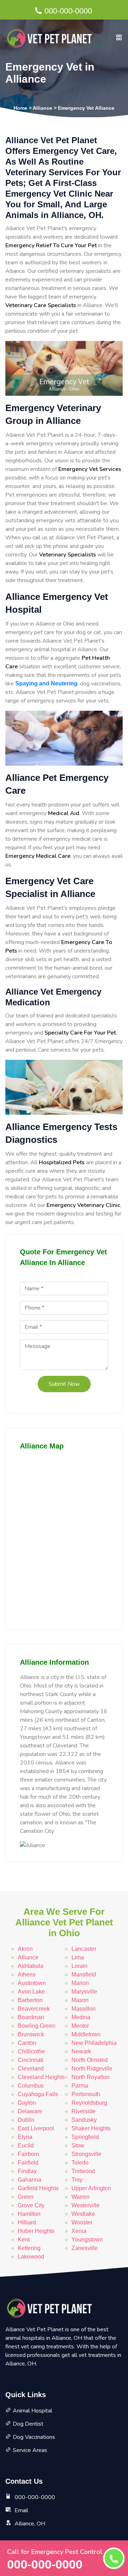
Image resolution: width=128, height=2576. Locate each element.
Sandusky (84, 2120)
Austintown (32, 1983)
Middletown (86, 2034)
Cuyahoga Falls (38, 2094)
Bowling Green (37, 2026)
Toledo (80, 2163)
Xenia (79, 2231)
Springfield (85, 2137)
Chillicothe (31, 2051)
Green (26, 2197)
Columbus (31, 2086)
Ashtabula (31, 1966)
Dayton (27, 2103)
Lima (78, 1957)
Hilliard (27, 2222)
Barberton (30, 2000)
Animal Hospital (33, 2411)
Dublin (26, 2120)
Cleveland (31, 2069)
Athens (27, 1974)
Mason (80, 2000)
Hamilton (29, 2214)
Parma (80, 2086)
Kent (24, 2240)
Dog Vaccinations (34, 2437)
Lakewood (31, 2257)
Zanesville (85, 2248)
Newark (81, 2051)
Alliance (42, 108)
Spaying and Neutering (46, 683)
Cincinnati (31, 2060)
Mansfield (84, 1974)
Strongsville (86, 2154)
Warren (81, 2197)
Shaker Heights (91, 2128)
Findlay (27, 2171)
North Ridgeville (92, 2069)
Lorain (79, 1966)
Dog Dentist (28, 2424)
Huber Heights (36, 2231)
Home (20, 108)
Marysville (84, 1992)
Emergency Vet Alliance (86, 108)
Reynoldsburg (89, 2103)
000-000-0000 (68, 11)
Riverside (84, 2111)
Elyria (25, 2137)
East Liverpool (36, 2128)
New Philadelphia (94, 2043)
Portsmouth (86, 2094)
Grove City (31, 2205)
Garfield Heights (38, 2188)
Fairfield (28, 2163)
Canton (27, 2043)
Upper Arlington (91, 2188)
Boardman (31, 2017)
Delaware (30, 2111)
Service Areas (30, 2450)
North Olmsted (90, 2060)
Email (21, 2510)
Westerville (86, 2205)
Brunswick (31, 2034)
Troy (77, 2180)
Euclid (26, 2145)
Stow (78, 2145)
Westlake (83, 2214)
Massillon (84, 2009)
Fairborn (28, 2154)
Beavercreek (34, 2009)
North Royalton (90, 2077)
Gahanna (30, 2180)
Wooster (82, 2222)
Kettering (29, 2248)
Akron (25, 1949)
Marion (80, 1983)
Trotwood (83, 2171)
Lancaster (84, 1949)
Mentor (80, 2026)
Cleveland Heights (41, 2077)
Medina (81, 2017)
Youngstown (87, 2240)
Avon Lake (31, 1992)
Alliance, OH (30, 2524)
